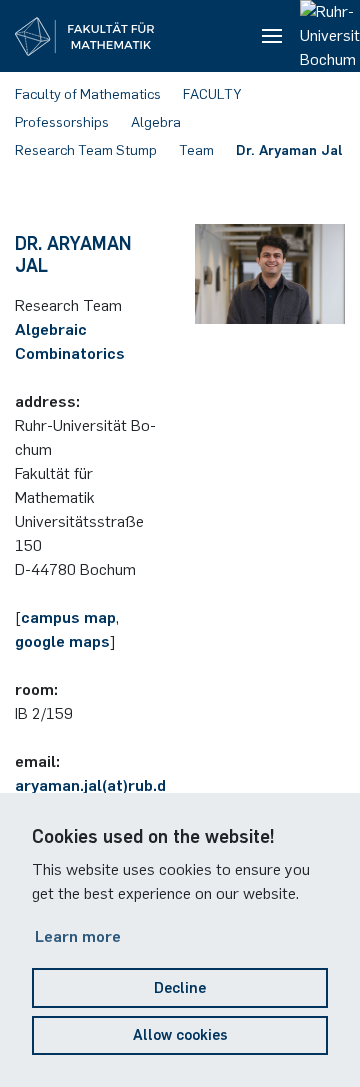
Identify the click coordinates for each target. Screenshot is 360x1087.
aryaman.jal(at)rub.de (95, 785)
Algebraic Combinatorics (70, 341)
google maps (62, 641)
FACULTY (212, 94)
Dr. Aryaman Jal (289, 150)
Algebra (156, 122)
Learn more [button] (78, 936)
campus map (68, 617)
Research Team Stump (86, 150)
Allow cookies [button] (180, 1035)
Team (196, 150)
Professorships (62, 122)
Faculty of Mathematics (88, 94)
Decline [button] (180, 988)
